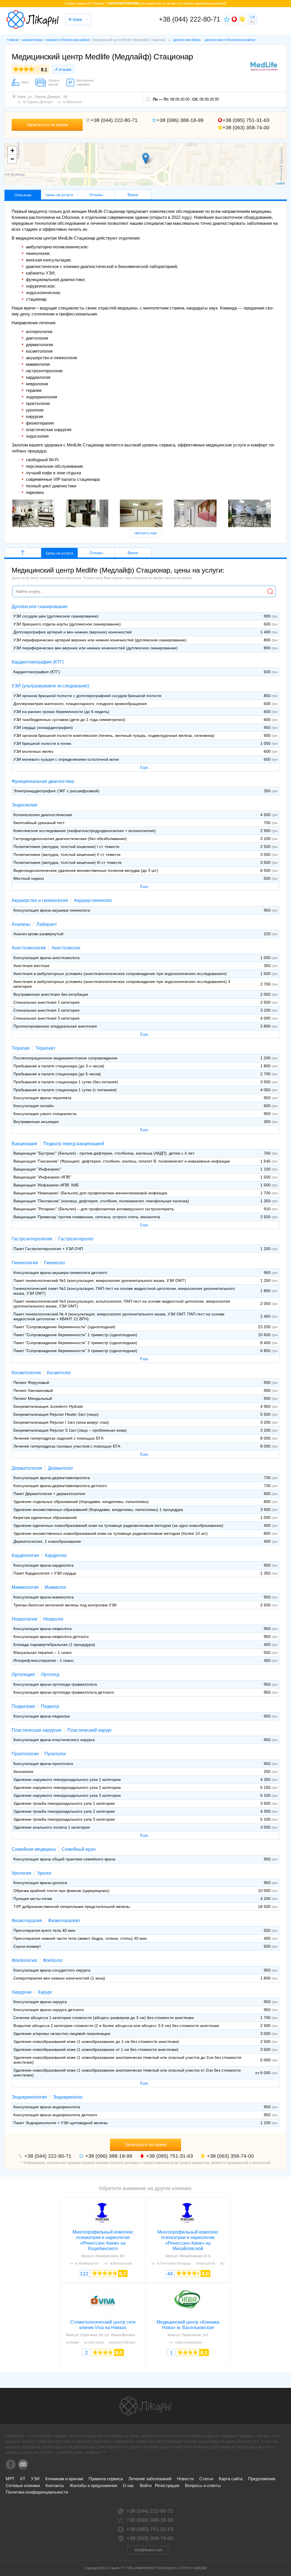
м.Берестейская (122, 2342)
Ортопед (50, 1674)
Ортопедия (23, 1674)
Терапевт (45, 1048)
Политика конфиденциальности (37, 2492)
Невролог (53, 1619)
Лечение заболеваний (150, 2479)
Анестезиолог (66, 948)
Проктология (25, 1754)
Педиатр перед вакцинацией (74, 1144)
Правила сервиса (106, 2479)
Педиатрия (23, 1706)
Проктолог (56, 1754)
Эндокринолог (68, 2097)
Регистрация (167, 2485)
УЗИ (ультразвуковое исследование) (50, 686)
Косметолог (59, 1373)
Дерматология (27, 1468)
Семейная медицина (34, 1849)
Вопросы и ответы (203, 2485)
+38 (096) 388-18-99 (180, 120)
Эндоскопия (24, 805)
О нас (128, 2485)
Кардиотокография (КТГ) (38, 662)
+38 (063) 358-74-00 (246, 128)
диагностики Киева (187, 40)
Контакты (55, 2485)
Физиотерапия (27, 1921)
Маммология (25, 1587)
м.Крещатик (206, 2263)
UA (252, 17)
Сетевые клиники (23, 2485)
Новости (185, 2479)
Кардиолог (56, 1555)
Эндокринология (29, 2097)
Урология (21, 1873)
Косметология (26, 1373)
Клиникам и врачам (64, 2479)
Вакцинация (24, 1144)
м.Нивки (73, 2342)
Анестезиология (29, 948)
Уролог (44, 1873)
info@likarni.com (148, 2550)
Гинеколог (55, 1263)
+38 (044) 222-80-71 (190, 19)
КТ (23, 2479)
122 (84, 2274)
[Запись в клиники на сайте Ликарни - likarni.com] (33, 20)
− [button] (12, 159)
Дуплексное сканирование (40, 607)
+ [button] (12, 150)
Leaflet (280, 183)
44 (170, 2274)
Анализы (21, 924)
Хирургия (22, 1992)
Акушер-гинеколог (93, 900)
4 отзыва (63, 69)
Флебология (24, 1960)
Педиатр (50, 1706)
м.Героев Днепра (38, 102)
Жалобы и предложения (93, 2485)
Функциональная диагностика (43, 781)
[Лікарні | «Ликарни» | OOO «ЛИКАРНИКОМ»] (145, 2406)
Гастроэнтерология (32, 1239)
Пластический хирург (90, 1730)
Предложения (262, 2479)
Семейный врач (79, 1849)
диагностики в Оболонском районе (230, 40)
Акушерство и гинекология (40, 900)
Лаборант (47, 924)
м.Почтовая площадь (174, 2263)
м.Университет (87, 2263)
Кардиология (25, 1555)
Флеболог (53, 1960)
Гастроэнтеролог (76, 1239)
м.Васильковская (189, 2342)
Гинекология (25, 1263)
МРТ (10, 2479)
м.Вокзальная (121, 2263)
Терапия (21, 1048)
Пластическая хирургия (37, 1730)
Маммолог (56, 1587)
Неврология (24, 1619)
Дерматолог (61, 1468)
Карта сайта (231, 2479)
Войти (146, 2485)
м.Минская (72, 102)
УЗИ (35, 2479)
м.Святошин (94, 2342)
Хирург (45, 1992)
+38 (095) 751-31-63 (246, 120)
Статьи (206, 2479)
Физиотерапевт (64, 1921)
